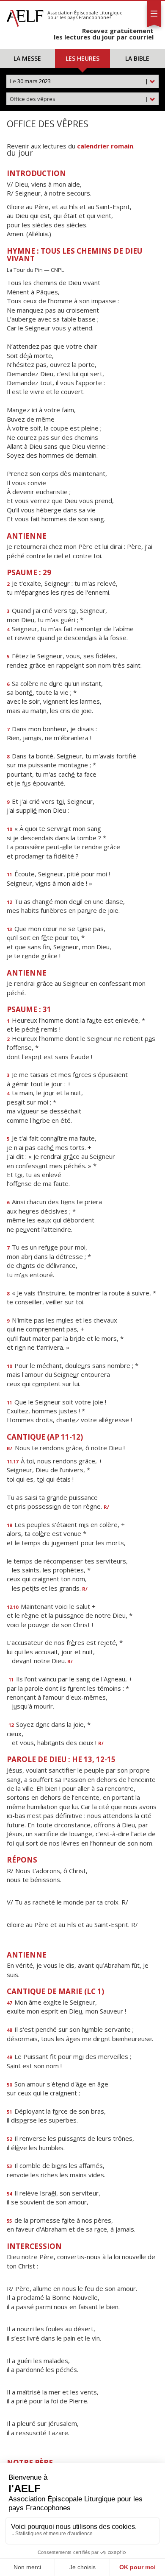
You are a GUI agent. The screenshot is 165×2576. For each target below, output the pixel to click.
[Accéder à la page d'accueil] (25, 16)
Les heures (82, 58)
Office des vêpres (79, 99)
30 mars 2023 (79, 81)
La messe (27, 58)
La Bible (137, 58)
